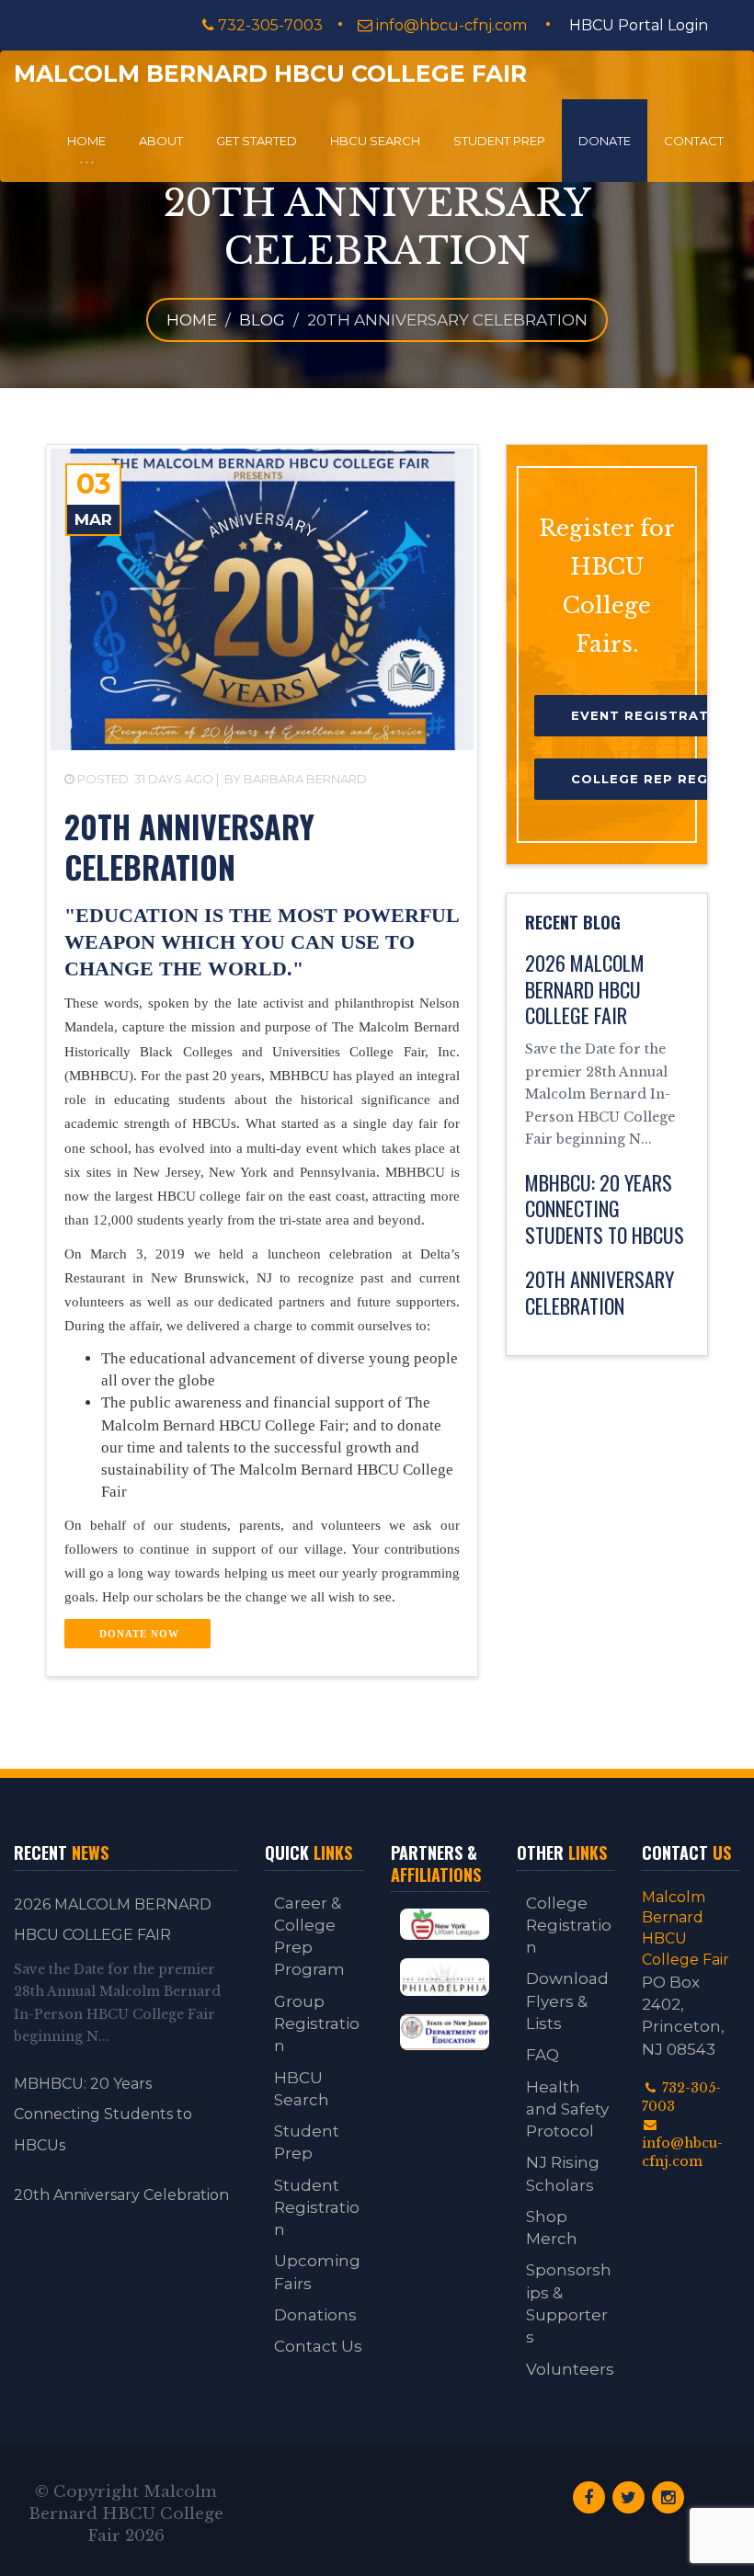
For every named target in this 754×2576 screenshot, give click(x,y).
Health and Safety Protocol (567, 2109)
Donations (315, 2315)
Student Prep (499, 141)
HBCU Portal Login (639, 25)
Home (86, 141)
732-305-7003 (268, 25)
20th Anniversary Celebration (121, 2195)
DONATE (605, 141)
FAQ (543, 2055)
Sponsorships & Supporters (569, 2303)
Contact (694, 141)
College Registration (569, 1926)
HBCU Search (375, 141)
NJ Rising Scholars (563, 2173)
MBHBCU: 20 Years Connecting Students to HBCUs (103, 2114)
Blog (262, 320)
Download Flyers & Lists (567, 2001)
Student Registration (317, 2208)
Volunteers (570, 2369)
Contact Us (318, 2346)
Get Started (257, 141)
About (161, 141)
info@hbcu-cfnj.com (451, 25)
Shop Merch (552, 2228)
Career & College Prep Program (309, 1937)
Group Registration (317, 2024)
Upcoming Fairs (317, 2272)
